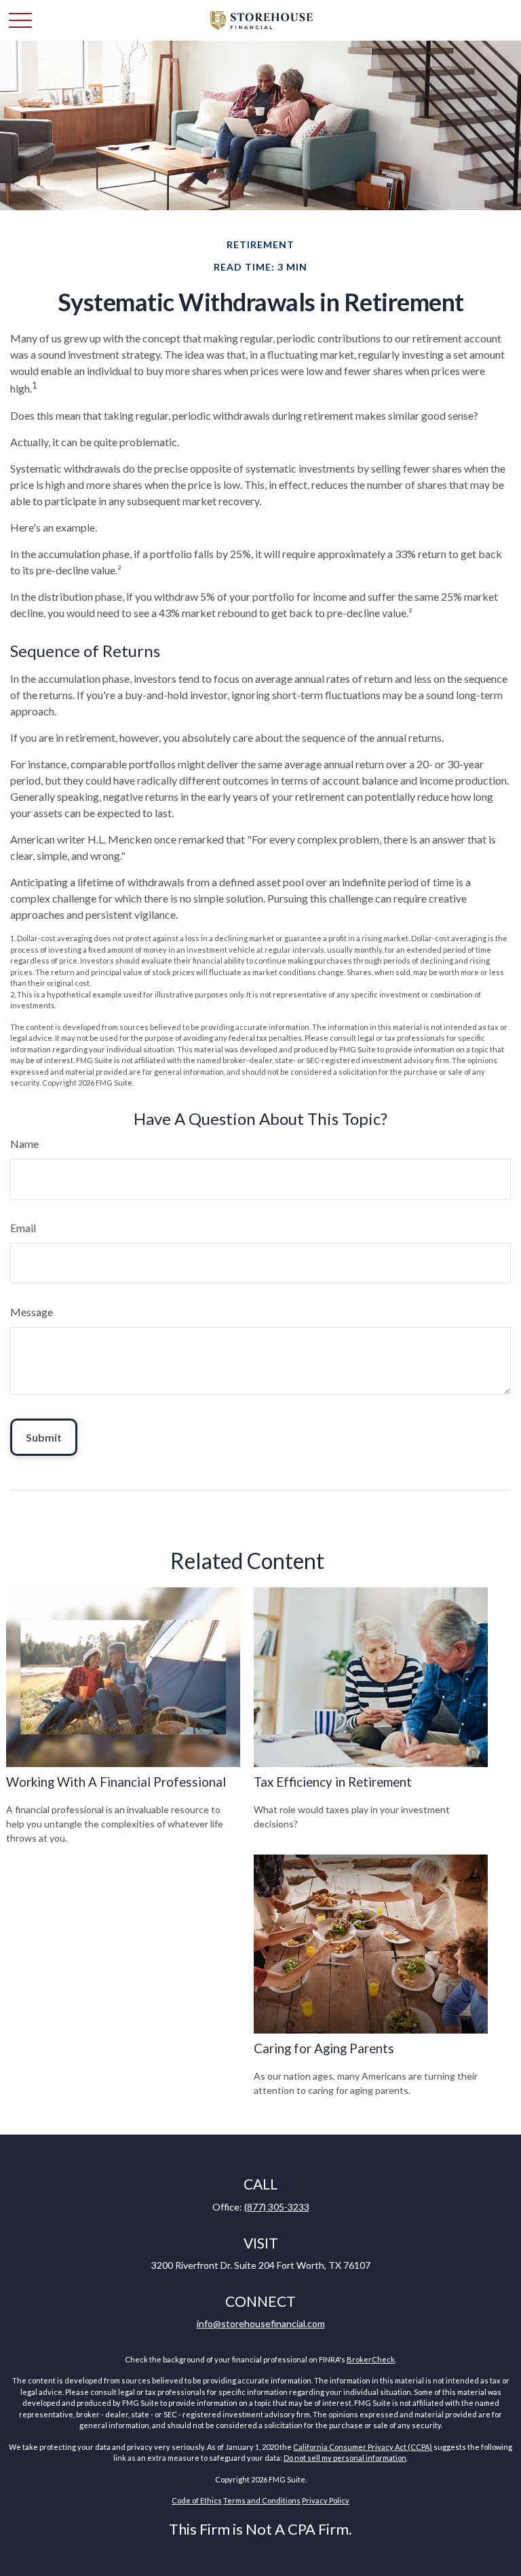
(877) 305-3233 (277, 2207)
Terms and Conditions (262, 2500)
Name (24, 1144)
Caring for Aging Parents (324, 2048)
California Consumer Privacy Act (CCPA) (363, 2447)
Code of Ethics (197, 2500)
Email (23, 1228)
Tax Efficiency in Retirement (333, 1782)
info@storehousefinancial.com (261, 2323)
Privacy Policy (326, 2500)
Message (32, 1312)
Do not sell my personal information (345, 2458)
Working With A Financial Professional (116, 1782)
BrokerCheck (371, 2359)
